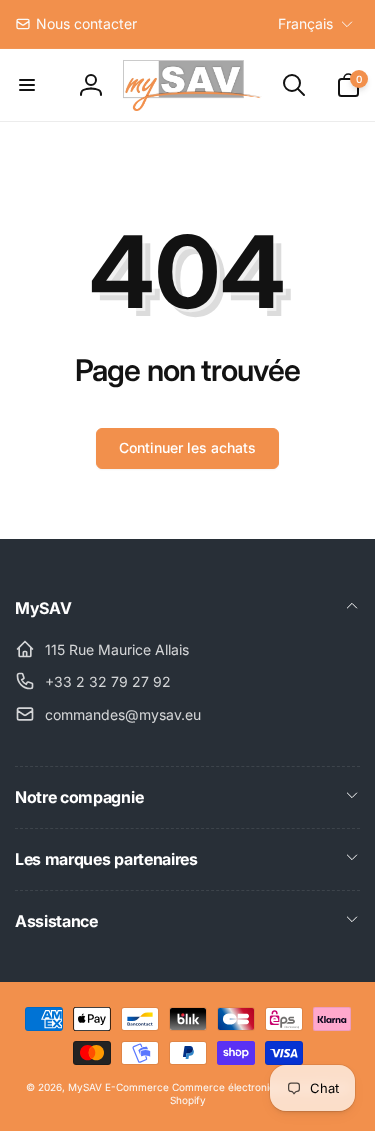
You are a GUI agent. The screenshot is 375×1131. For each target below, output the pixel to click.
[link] (76, 24)
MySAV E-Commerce (118, 1087)
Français (305, 23)
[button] (27, 85)
